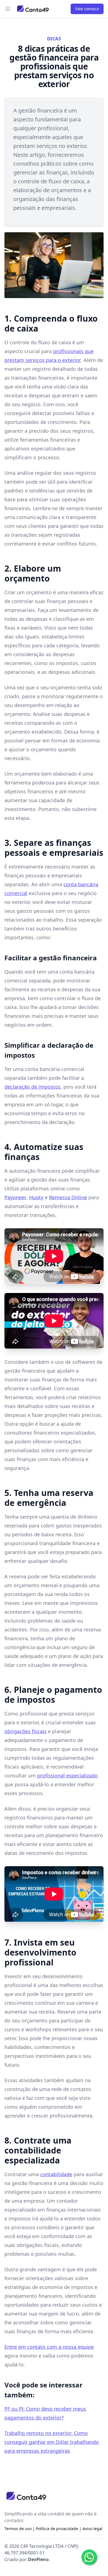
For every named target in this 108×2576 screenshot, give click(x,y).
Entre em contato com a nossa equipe (49, 2347)
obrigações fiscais (25, 1731)
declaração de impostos (33, 1087)
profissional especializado (67, 1775)
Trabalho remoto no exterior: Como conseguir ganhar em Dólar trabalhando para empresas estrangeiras (52, 2442)
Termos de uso (18, 2529)
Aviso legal (92, 2529)
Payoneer (15, 1197)
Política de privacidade (57, 2529)
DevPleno (38, 2559)
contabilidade (56, 2174)
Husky (36, 1197)
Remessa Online (68, 1197)
